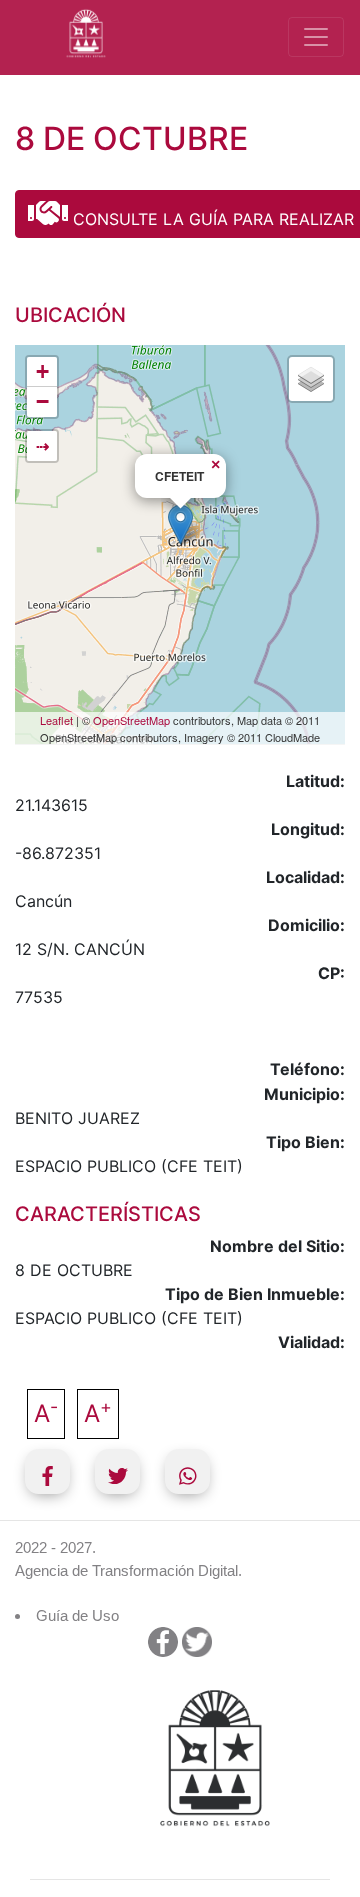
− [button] (42, 401)
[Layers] (311, 379)
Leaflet (56, 720)
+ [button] (42, 371)
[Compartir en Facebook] (47, 1471)
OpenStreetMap (131, 720)
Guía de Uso (77, 1615)
